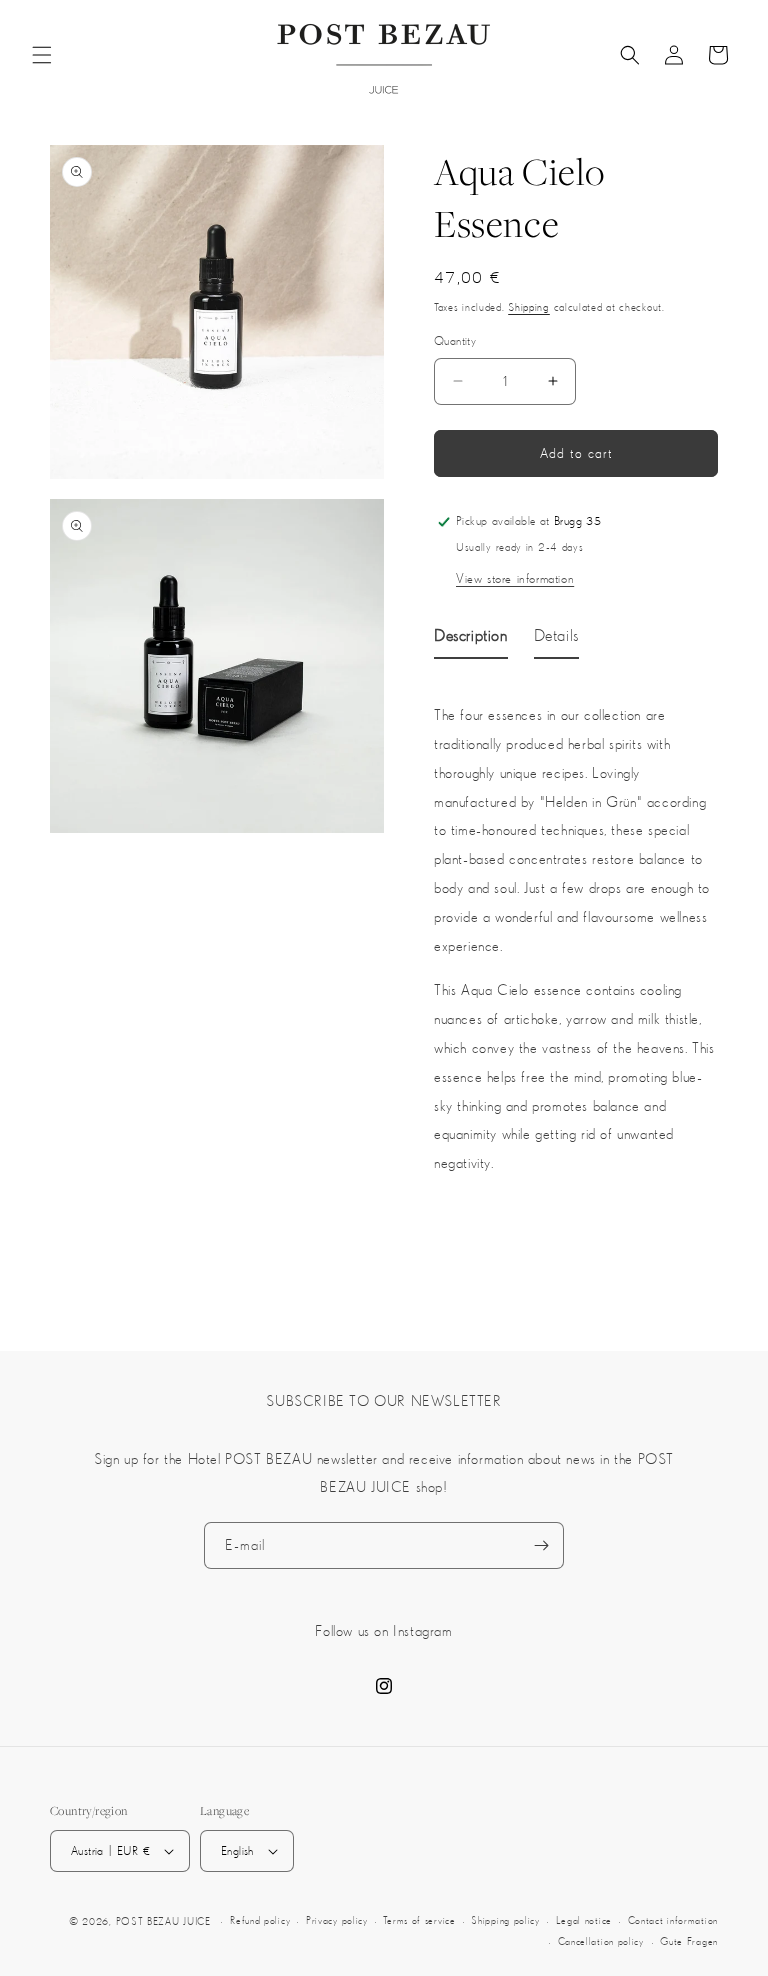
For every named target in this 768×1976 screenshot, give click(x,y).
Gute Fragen (689, 1941)
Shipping (529, 307)
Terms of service (419, 1920)
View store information (515, 578)
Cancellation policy (601, 1941)
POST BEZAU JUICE (163, 1921)
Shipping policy (505, 1920)
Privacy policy (337, 1920)
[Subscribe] (541, 1545)
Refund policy (260, 1920)
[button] (42, 55)
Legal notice (584, 1920)
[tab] (471, 639)
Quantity (455, 341)
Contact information (673, 1920)
